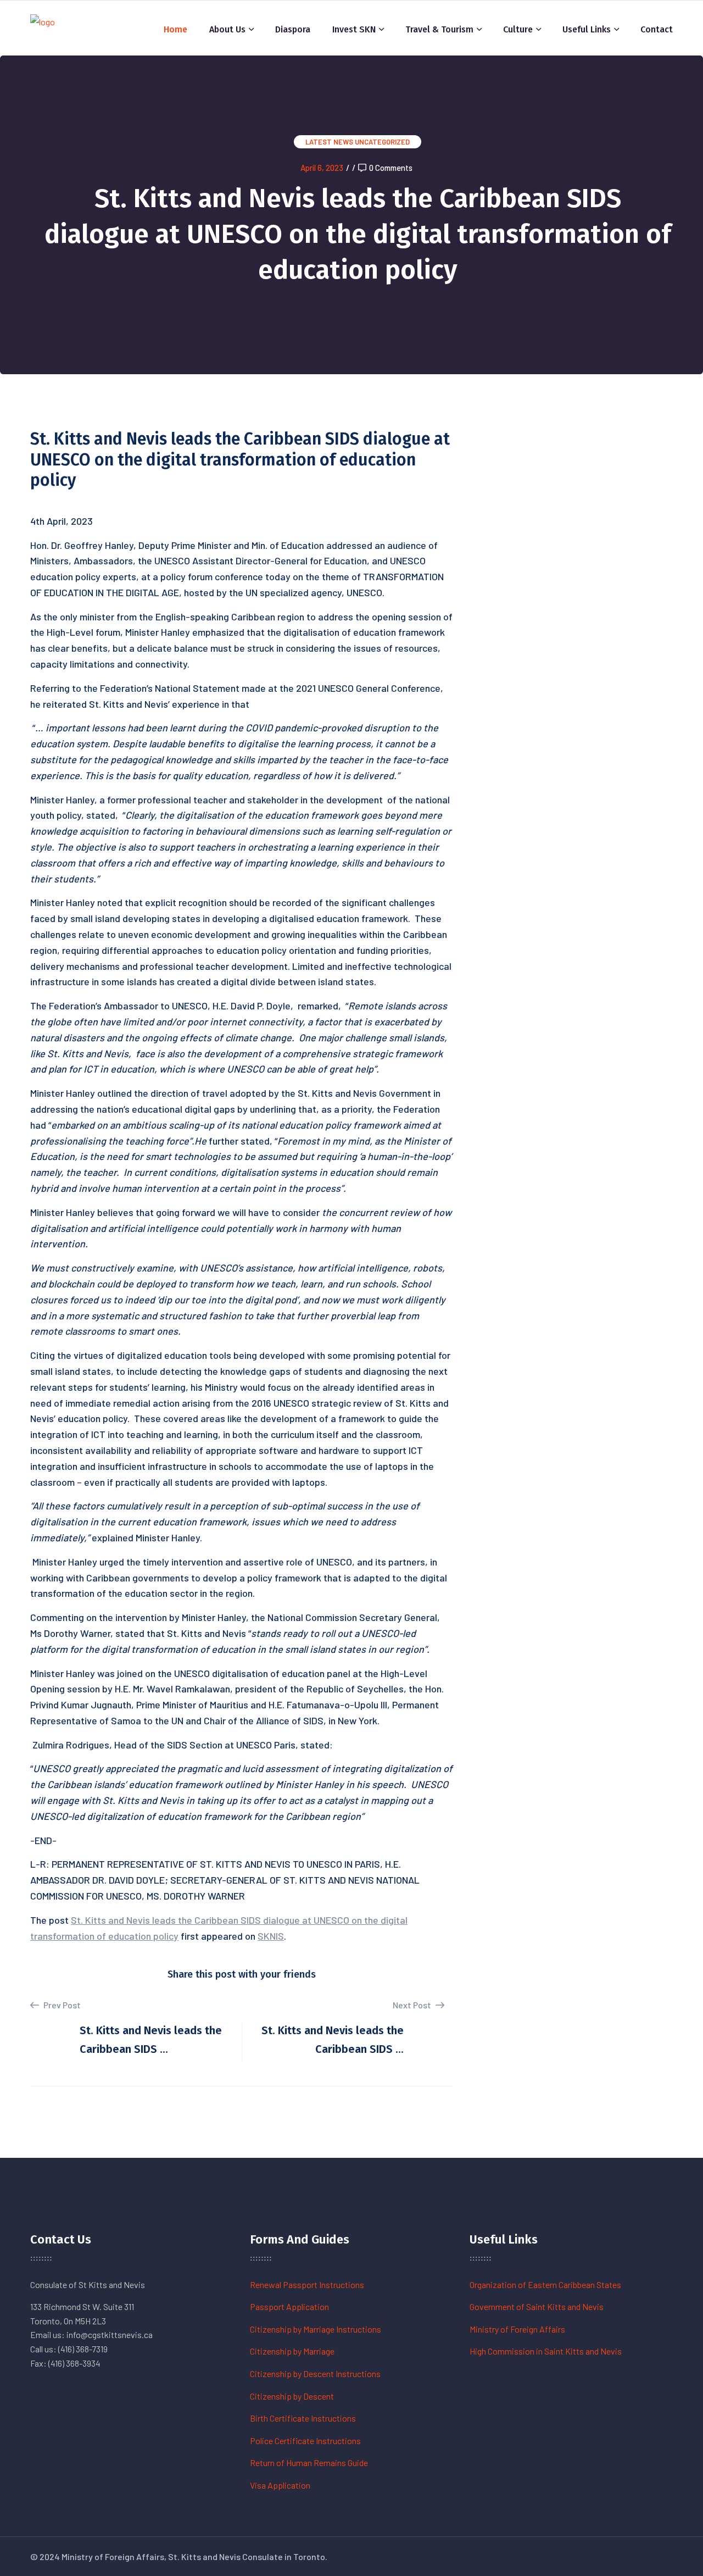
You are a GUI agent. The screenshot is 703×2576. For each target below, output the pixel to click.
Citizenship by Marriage (292, 2351)
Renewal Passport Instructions (307, 2284)
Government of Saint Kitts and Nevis (537, 2306)
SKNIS (271, 1936)
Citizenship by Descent (292, 2396)
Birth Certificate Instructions (303, 2418)
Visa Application (280, 2485)
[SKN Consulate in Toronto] (43, 27)
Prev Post (61, 2005)
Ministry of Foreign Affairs (517, 2329)
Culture (518, 29)
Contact (657, 29)
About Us (227, 29)
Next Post (413, 2005)
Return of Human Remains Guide (309, 2463)
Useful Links (587, 29)
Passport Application (289, 2306)
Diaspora (293, 29)
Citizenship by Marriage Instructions (316, 2329)
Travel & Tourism (439, 29)
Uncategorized (382, 142)
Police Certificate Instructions (305, 2441)
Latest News (329, 142)
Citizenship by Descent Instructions (315, 2374)
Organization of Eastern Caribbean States (545, 2284)
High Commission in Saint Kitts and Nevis (546, 2351)
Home (175, 29)
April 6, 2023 (322, 168)
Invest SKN (354, 29)
